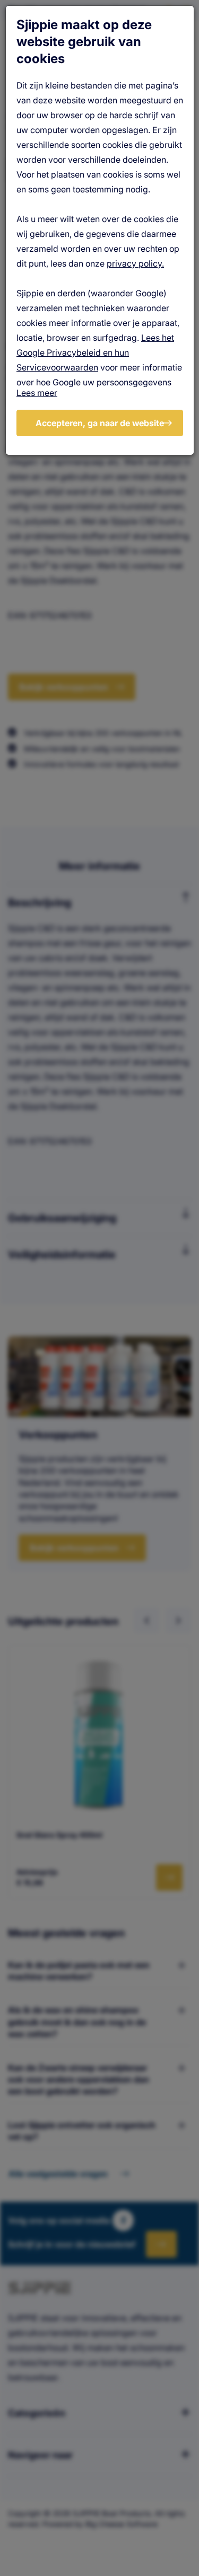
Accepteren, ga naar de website (100, 423)
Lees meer (37, 393)
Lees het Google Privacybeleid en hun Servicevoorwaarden (95, 352)
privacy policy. (135, 263)
